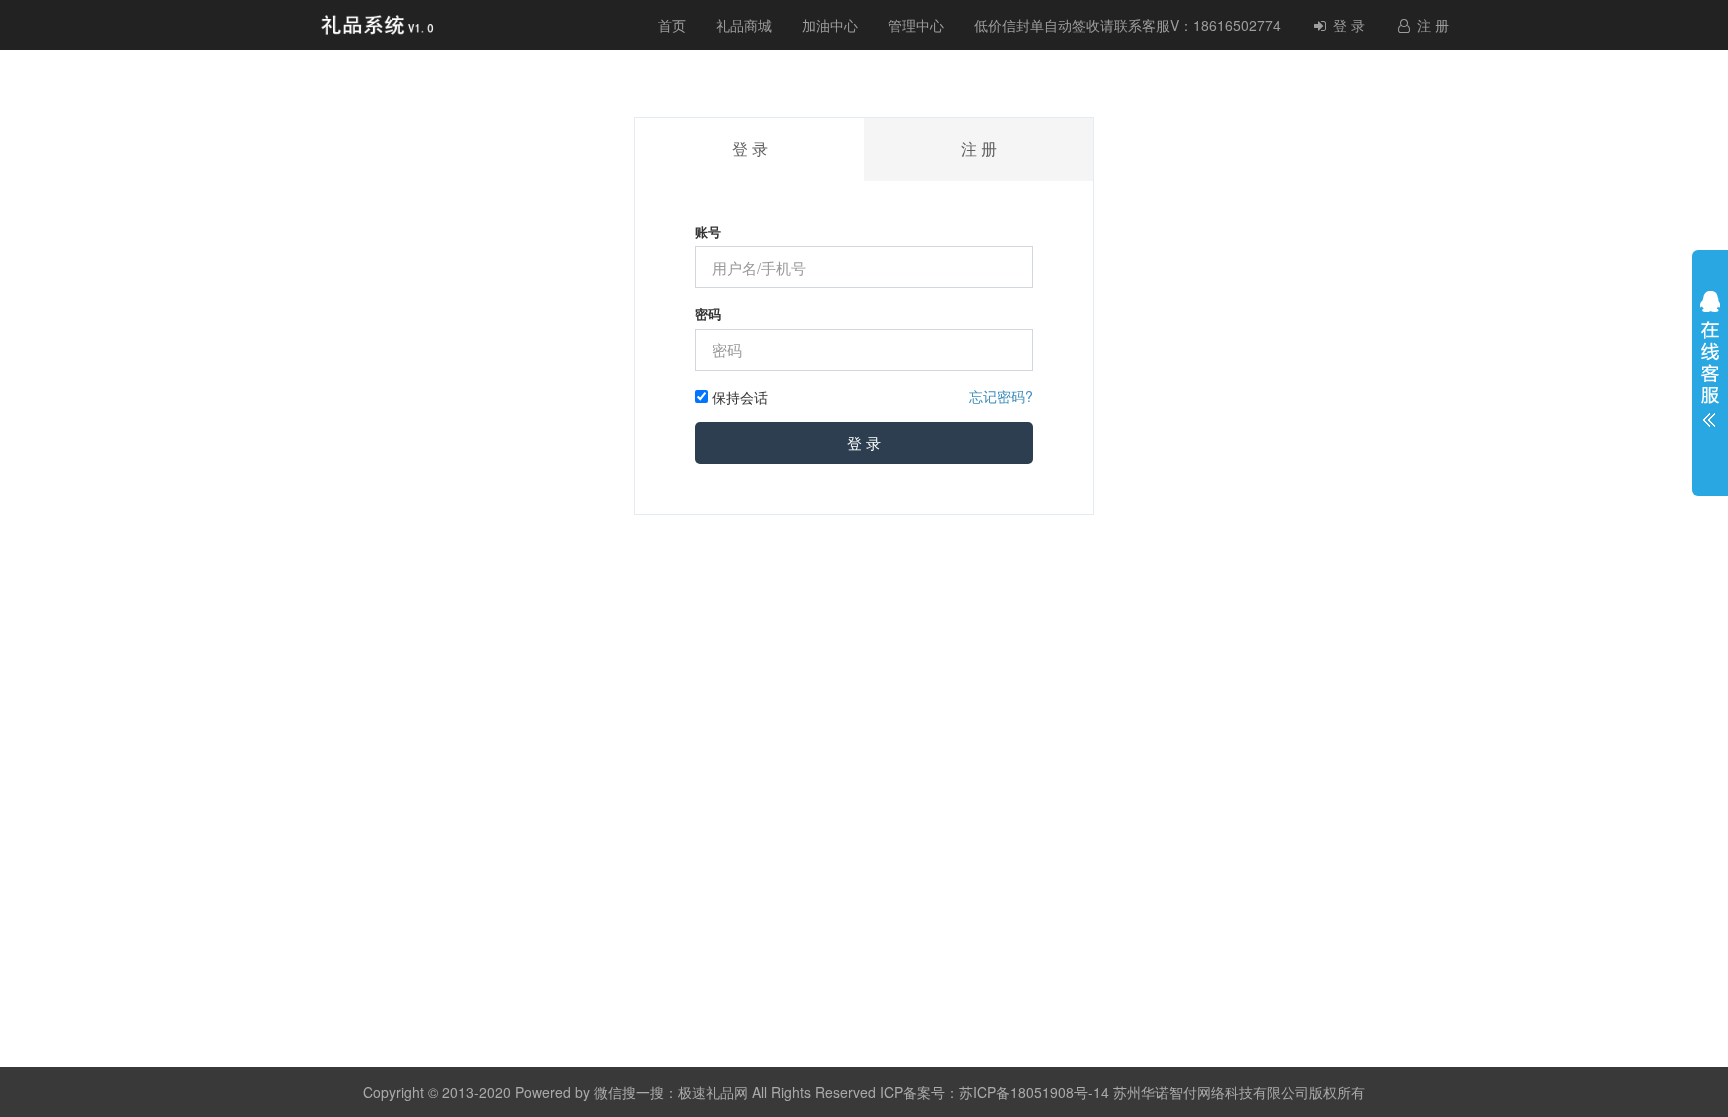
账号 (708, 232)
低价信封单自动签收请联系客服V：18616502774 (1127, 25)
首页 (672, 25)
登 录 (1347, 25)
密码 (708, 314)
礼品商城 (744, 25)
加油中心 (830, 25)
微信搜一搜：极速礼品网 (671, 1092)
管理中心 (916, 25)
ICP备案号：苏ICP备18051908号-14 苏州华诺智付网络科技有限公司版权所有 (1122, 1092)
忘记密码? (1001, 396)
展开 (1710, 364)
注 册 (1431, 25)
